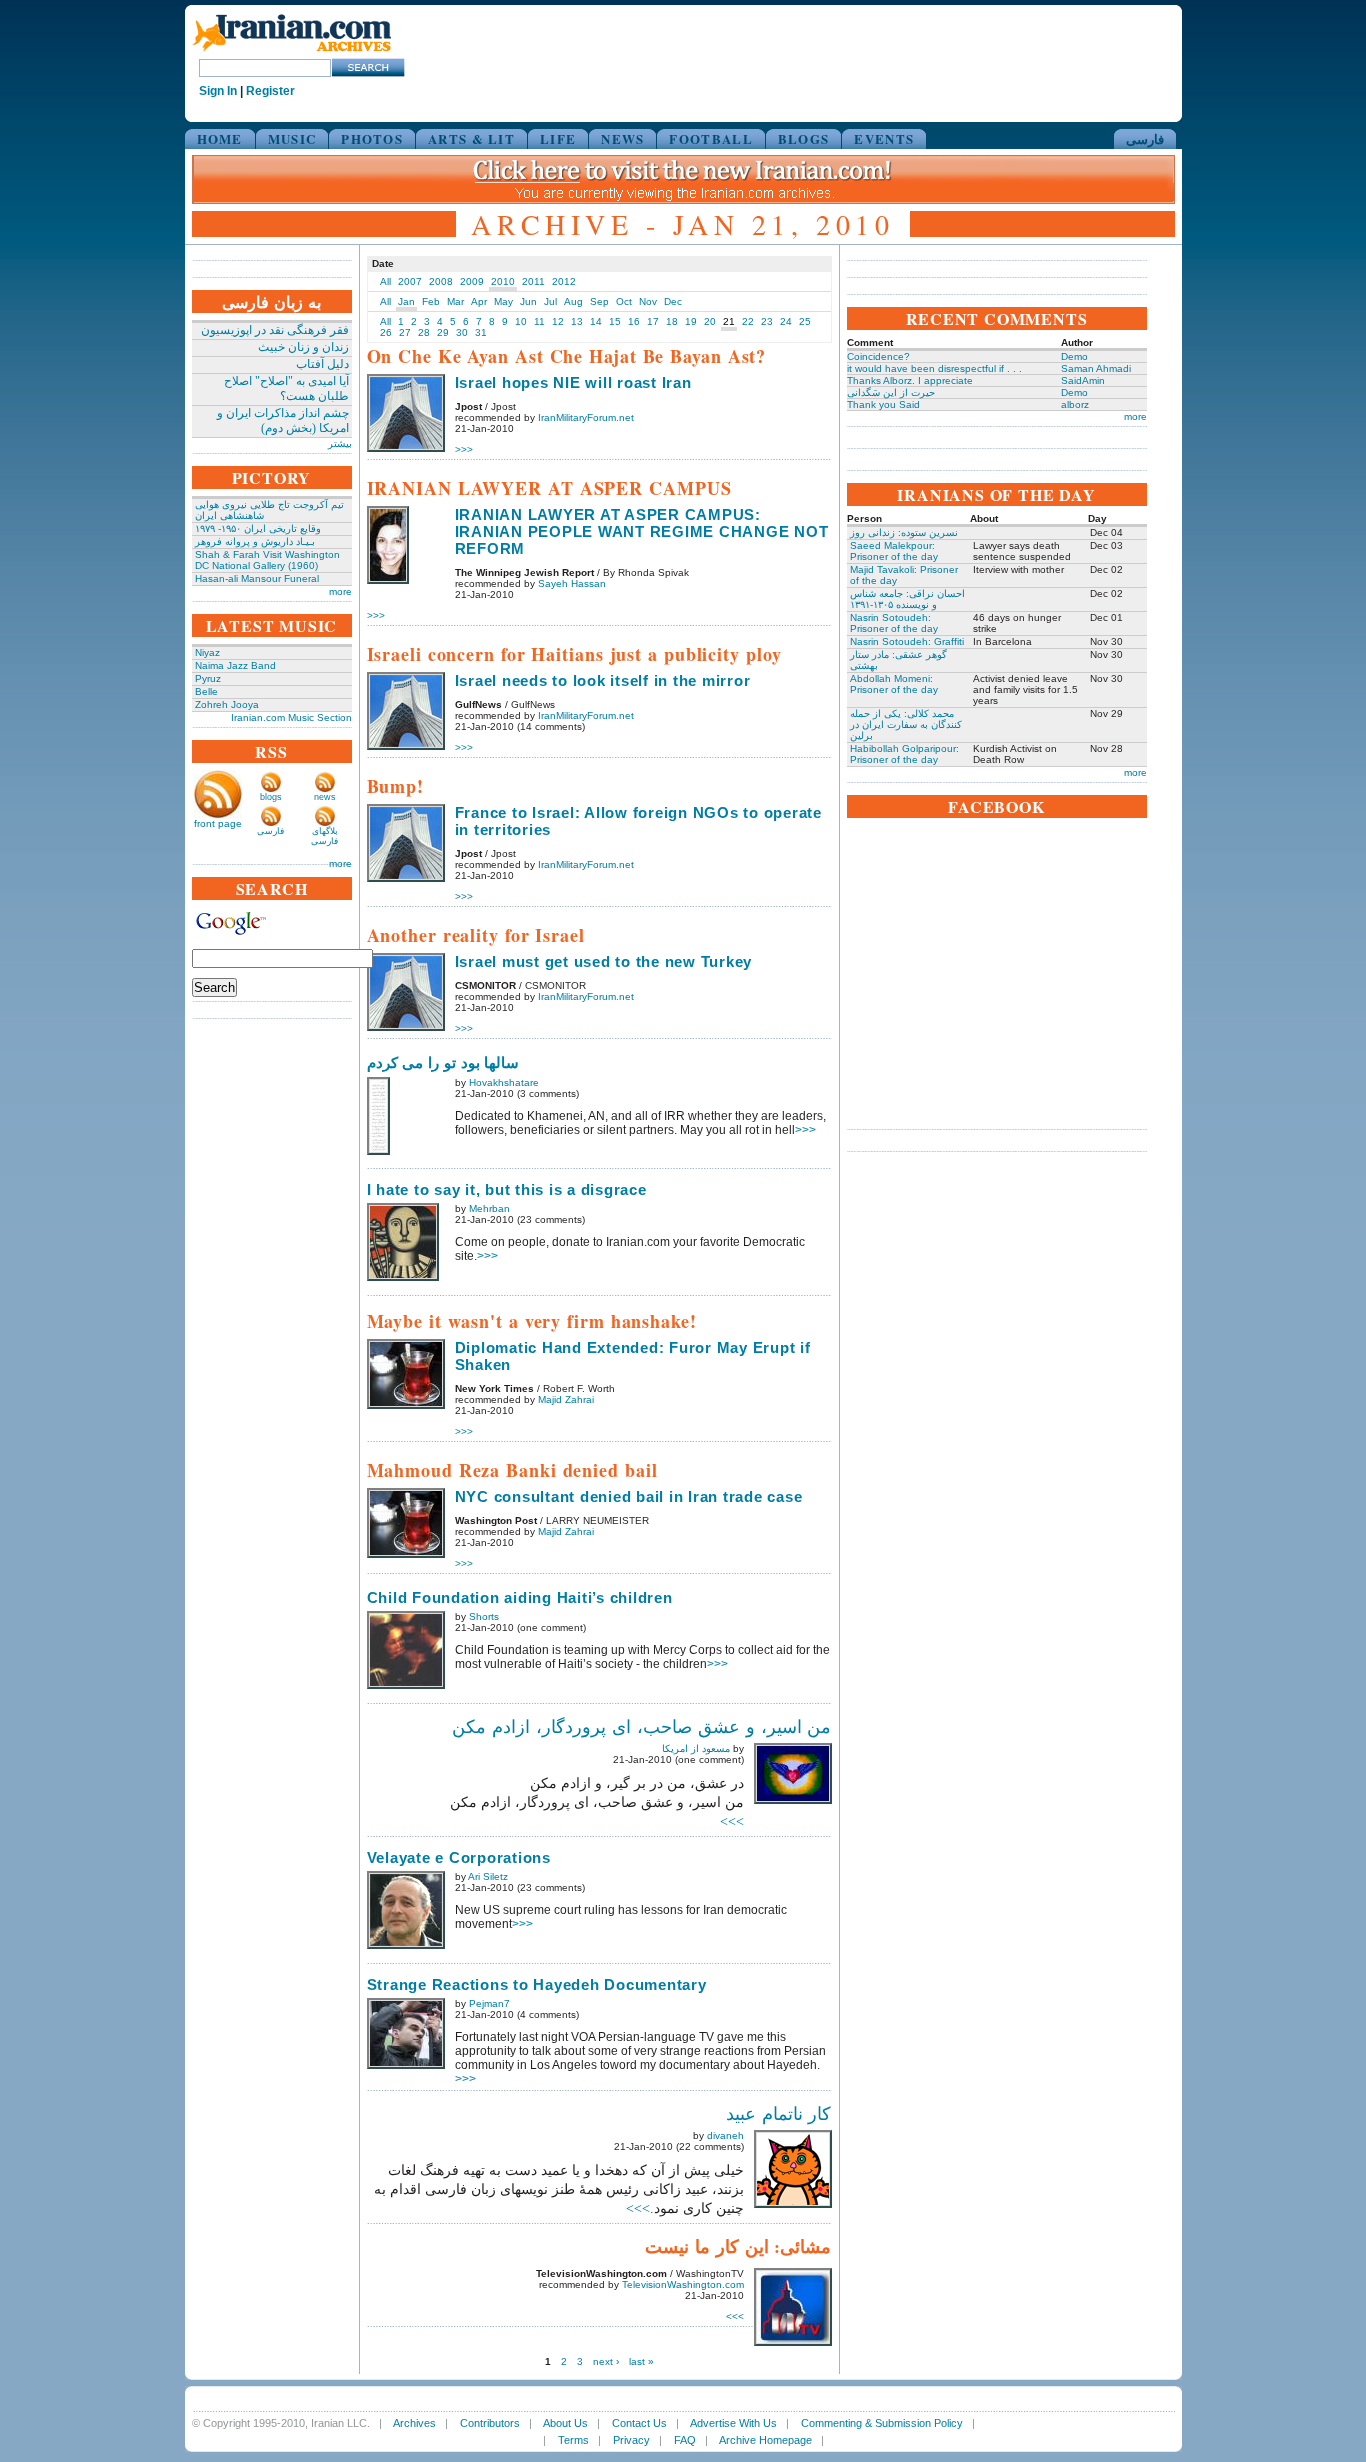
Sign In (218, 91)
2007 (410, 281)
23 (767, 321)
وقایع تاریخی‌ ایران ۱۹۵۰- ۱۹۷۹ (258, 528)
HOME (220, 138)
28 (424, 332)
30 (462, 332)
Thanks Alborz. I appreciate (910, 380)
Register (270, 91)
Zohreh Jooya (227, 704)
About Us (565, 2423)
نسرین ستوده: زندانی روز (904, 532)
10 (521, 321)
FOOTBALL (710, 138)
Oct (624, 301)
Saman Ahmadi (1096, 368)
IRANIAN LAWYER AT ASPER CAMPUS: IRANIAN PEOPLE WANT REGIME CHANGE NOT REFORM (642, 531)
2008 (441, 281)
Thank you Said (883, 404)
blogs (271, 797)
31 (481, 332)
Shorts (484, 1616)
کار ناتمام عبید (779, 2114)
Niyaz (207, 652)
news (325, 797)
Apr (479, 301)
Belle (206, 691)
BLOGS (804, 138)
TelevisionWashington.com (683, 2284)
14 (596, 321)
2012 (564, 281)
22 (748, 321)
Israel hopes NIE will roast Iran (573, 382)
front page (218, 823)
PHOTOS (372, 138)
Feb (431, 301)
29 (443, 332)
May (503, 301)
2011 (533, 281)
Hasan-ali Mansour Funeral (257, 578)
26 (386, 332)
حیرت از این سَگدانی (891, 392)
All (385, 281)
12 (558, 321)
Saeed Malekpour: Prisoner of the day (894, 551)
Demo (1074, 356)
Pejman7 (489, 2003)
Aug (573, 301)
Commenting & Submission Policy (882, 2423)
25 (805, 321)
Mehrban (489, 1208)
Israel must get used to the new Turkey (604, 961)
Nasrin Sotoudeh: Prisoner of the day (894, 623)
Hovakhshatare (504, 1082)
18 (672, 321)
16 (634, 321)
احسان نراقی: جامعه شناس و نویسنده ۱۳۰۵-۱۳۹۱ (907, 599)
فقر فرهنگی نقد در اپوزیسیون (275, 330)
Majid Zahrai (566, 1399)
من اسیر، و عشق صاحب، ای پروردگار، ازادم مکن (641, 1727)
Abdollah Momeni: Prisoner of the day (894, 684)
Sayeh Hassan (572, 583)
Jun (528, 301)
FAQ (685, 2440)
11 (539, 321)
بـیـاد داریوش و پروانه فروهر (255, 541)
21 (729, 321)
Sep (599, 301)
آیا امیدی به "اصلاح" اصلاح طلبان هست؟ (286, 388)
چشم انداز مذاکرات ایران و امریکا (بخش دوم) (283, 420)
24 (786, 321)
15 (615, 321)
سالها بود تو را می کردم (443, 1062)
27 (405, 332)
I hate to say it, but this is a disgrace (507, 1189)
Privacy (631, 2440)
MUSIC (292, 138)
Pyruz (208, 678)
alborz (1075, 404)
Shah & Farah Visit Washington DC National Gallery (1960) (267, 560)
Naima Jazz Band (235, 665)
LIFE (558, 138)
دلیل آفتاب (322, 364)
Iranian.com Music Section (291, 717)
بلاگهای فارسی (324, 836)
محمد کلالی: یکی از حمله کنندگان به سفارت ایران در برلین (906, 724)
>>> (464, 449)
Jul (550, 301)
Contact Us (639, 2423)
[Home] (292, 52)
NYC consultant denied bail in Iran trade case (629, 1496)
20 (710, 321)
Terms (573, 2440)
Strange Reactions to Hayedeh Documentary (537, 1984)
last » (641, 2361)
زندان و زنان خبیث (303, 347)
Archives (414, 2423)
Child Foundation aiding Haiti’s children (520, 1597)
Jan (406, 301)
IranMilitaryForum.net (586, 417)
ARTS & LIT (471, 138)
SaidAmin (1083, 380)
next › (606, 2361)
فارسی (1145, 138)
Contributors (490, 2423)
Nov (648, 301)
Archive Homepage (765, 2440)
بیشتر (340, 443)
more (340, 591)
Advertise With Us (733, 2423)
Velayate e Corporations (459, 1857)
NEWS (622, 138)
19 (691, 321)
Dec (673, 301)
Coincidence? (878, 356)
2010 (503, 281)
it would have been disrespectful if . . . (934, 368)
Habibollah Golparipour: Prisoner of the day (904, 754)
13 (577, 321)
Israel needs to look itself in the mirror (603, 680)
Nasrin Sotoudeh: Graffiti (907, 641)
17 (653, 321)
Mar (455, 301)
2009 (472, 281)
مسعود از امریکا (696, 1748)
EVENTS (884, 138)
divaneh (725, 2135)
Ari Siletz (488, 1876)
